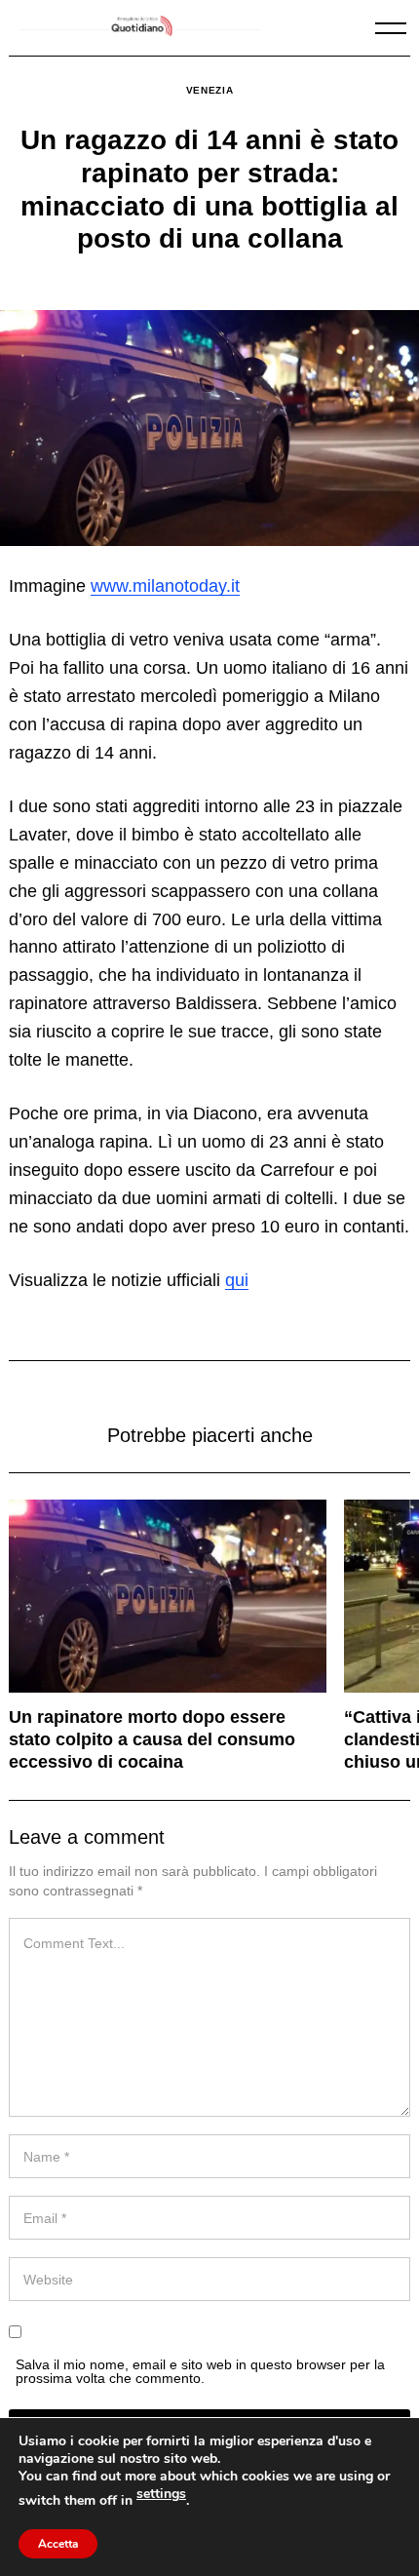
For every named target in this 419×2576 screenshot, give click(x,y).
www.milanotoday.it (165, 586)
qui (237, 1280)
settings (161, 2494)
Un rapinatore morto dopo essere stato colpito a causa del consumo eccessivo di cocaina (152, 1740)
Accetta (58, 2544)
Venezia (210, 90)
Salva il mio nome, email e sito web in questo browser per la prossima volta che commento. (200, 2371)
